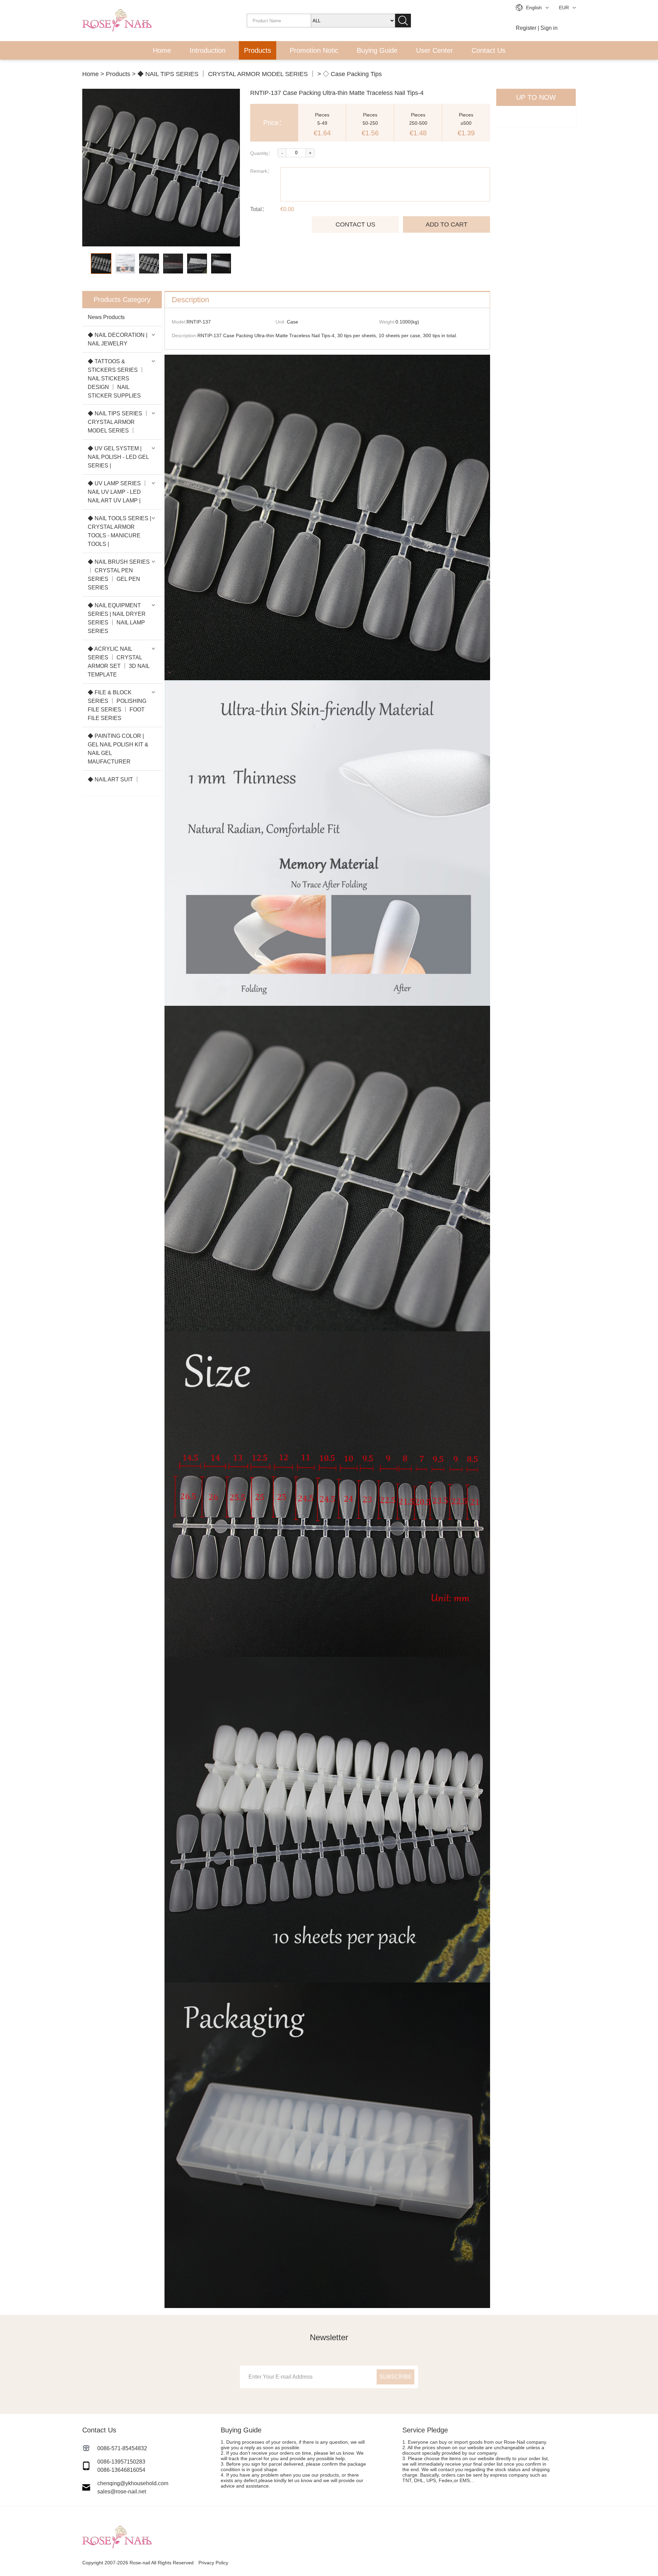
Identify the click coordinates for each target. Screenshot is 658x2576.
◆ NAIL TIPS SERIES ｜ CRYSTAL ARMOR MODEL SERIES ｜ (227, 74)
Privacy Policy (213, 2563)
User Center (435, 50)
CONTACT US (355, 224)
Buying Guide (377, 50)
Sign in (549, 28)
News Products (106, 317)
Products (258, 50)
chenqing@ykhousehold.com (133, 2483)
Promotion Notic (314, 50)
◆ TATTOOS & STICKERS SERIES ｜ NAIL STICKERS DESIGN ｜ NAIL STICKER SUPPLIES (116, 379)
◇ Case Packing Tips (352, 74)
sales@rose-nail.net (122, 2492)
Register (526, 28)
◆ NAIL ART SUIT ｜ (114, 779)
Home (162, 50)
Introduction (208, 50)
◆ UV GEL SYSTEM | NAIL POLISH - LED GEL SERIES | (118, 457)
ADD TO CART (447, 224)
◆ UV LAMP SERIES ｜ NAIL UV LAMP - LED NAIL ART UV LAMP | (118, 492)
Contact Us (489, 50)
